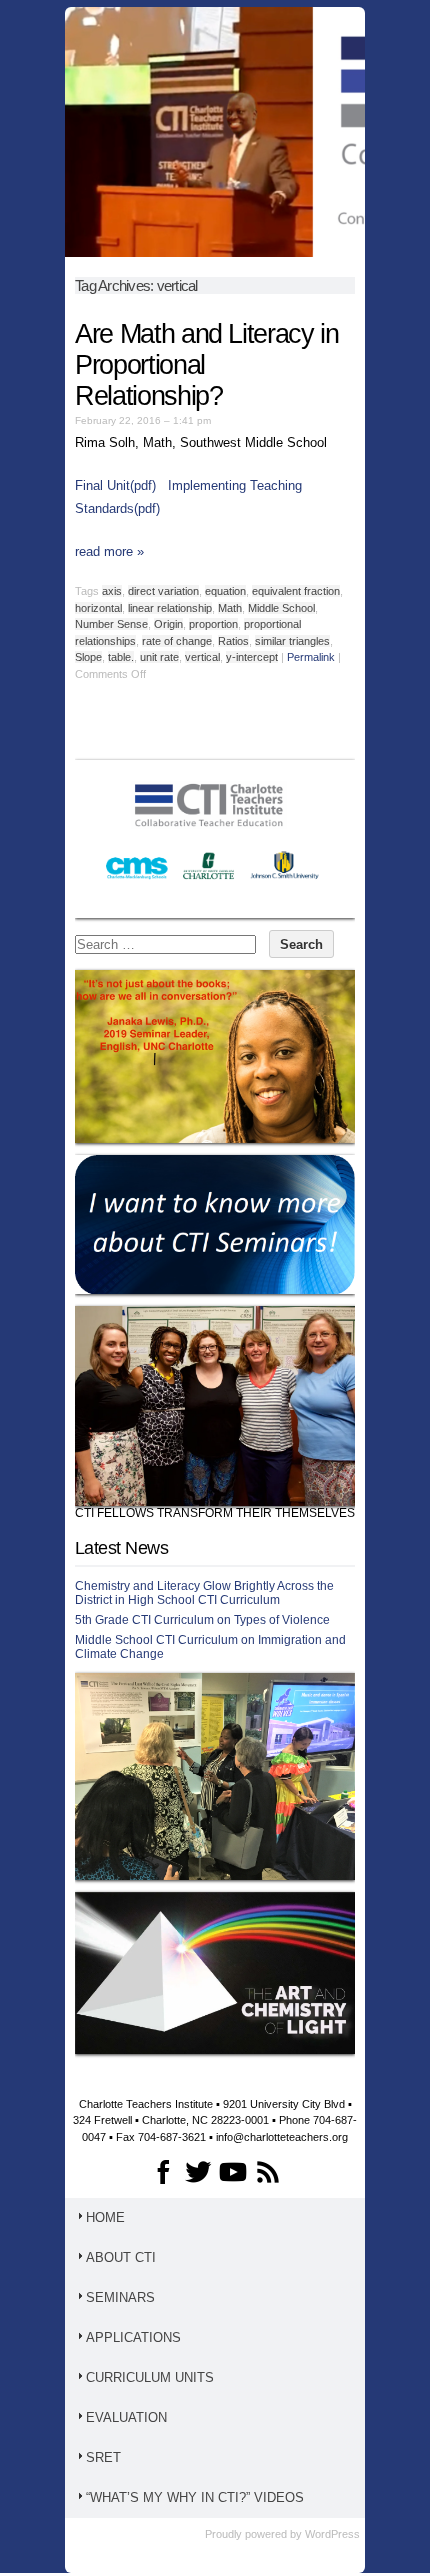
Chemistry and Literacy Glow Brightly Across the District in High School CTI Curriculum (204, 1593)
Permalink (311, 657)
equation (225, 591)
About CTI (121, 2257)
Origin (168, 624)
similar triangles (292, 641)
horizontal (98, 608)
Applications (133, 2337)
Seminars (120, 2297)
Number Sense (111, 624)
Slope (88, 657)
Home (105, 2217)
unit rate (159, 657)
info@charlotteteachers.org (282, 2137)
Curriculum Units (150, 2377)
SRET (103, 2457)
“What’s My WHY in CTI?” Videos (195, 2497)
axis (112, 591)
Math (230, 608)
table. (121, 657)
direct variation (163, 591)
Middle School (281, 608)
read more (109, 551)
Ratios (233, 641)
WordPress (332, 2534)
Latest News (121, 1548)
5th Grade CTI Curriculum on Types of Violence (202, 1620)
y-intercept (252, 657)
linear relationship (170, 608)
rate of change (177, 641)
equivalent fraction (296, 591)
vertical (202, 657)
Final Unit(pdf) (117, 485)
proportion (213, 624)
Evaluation (126, 2417)
